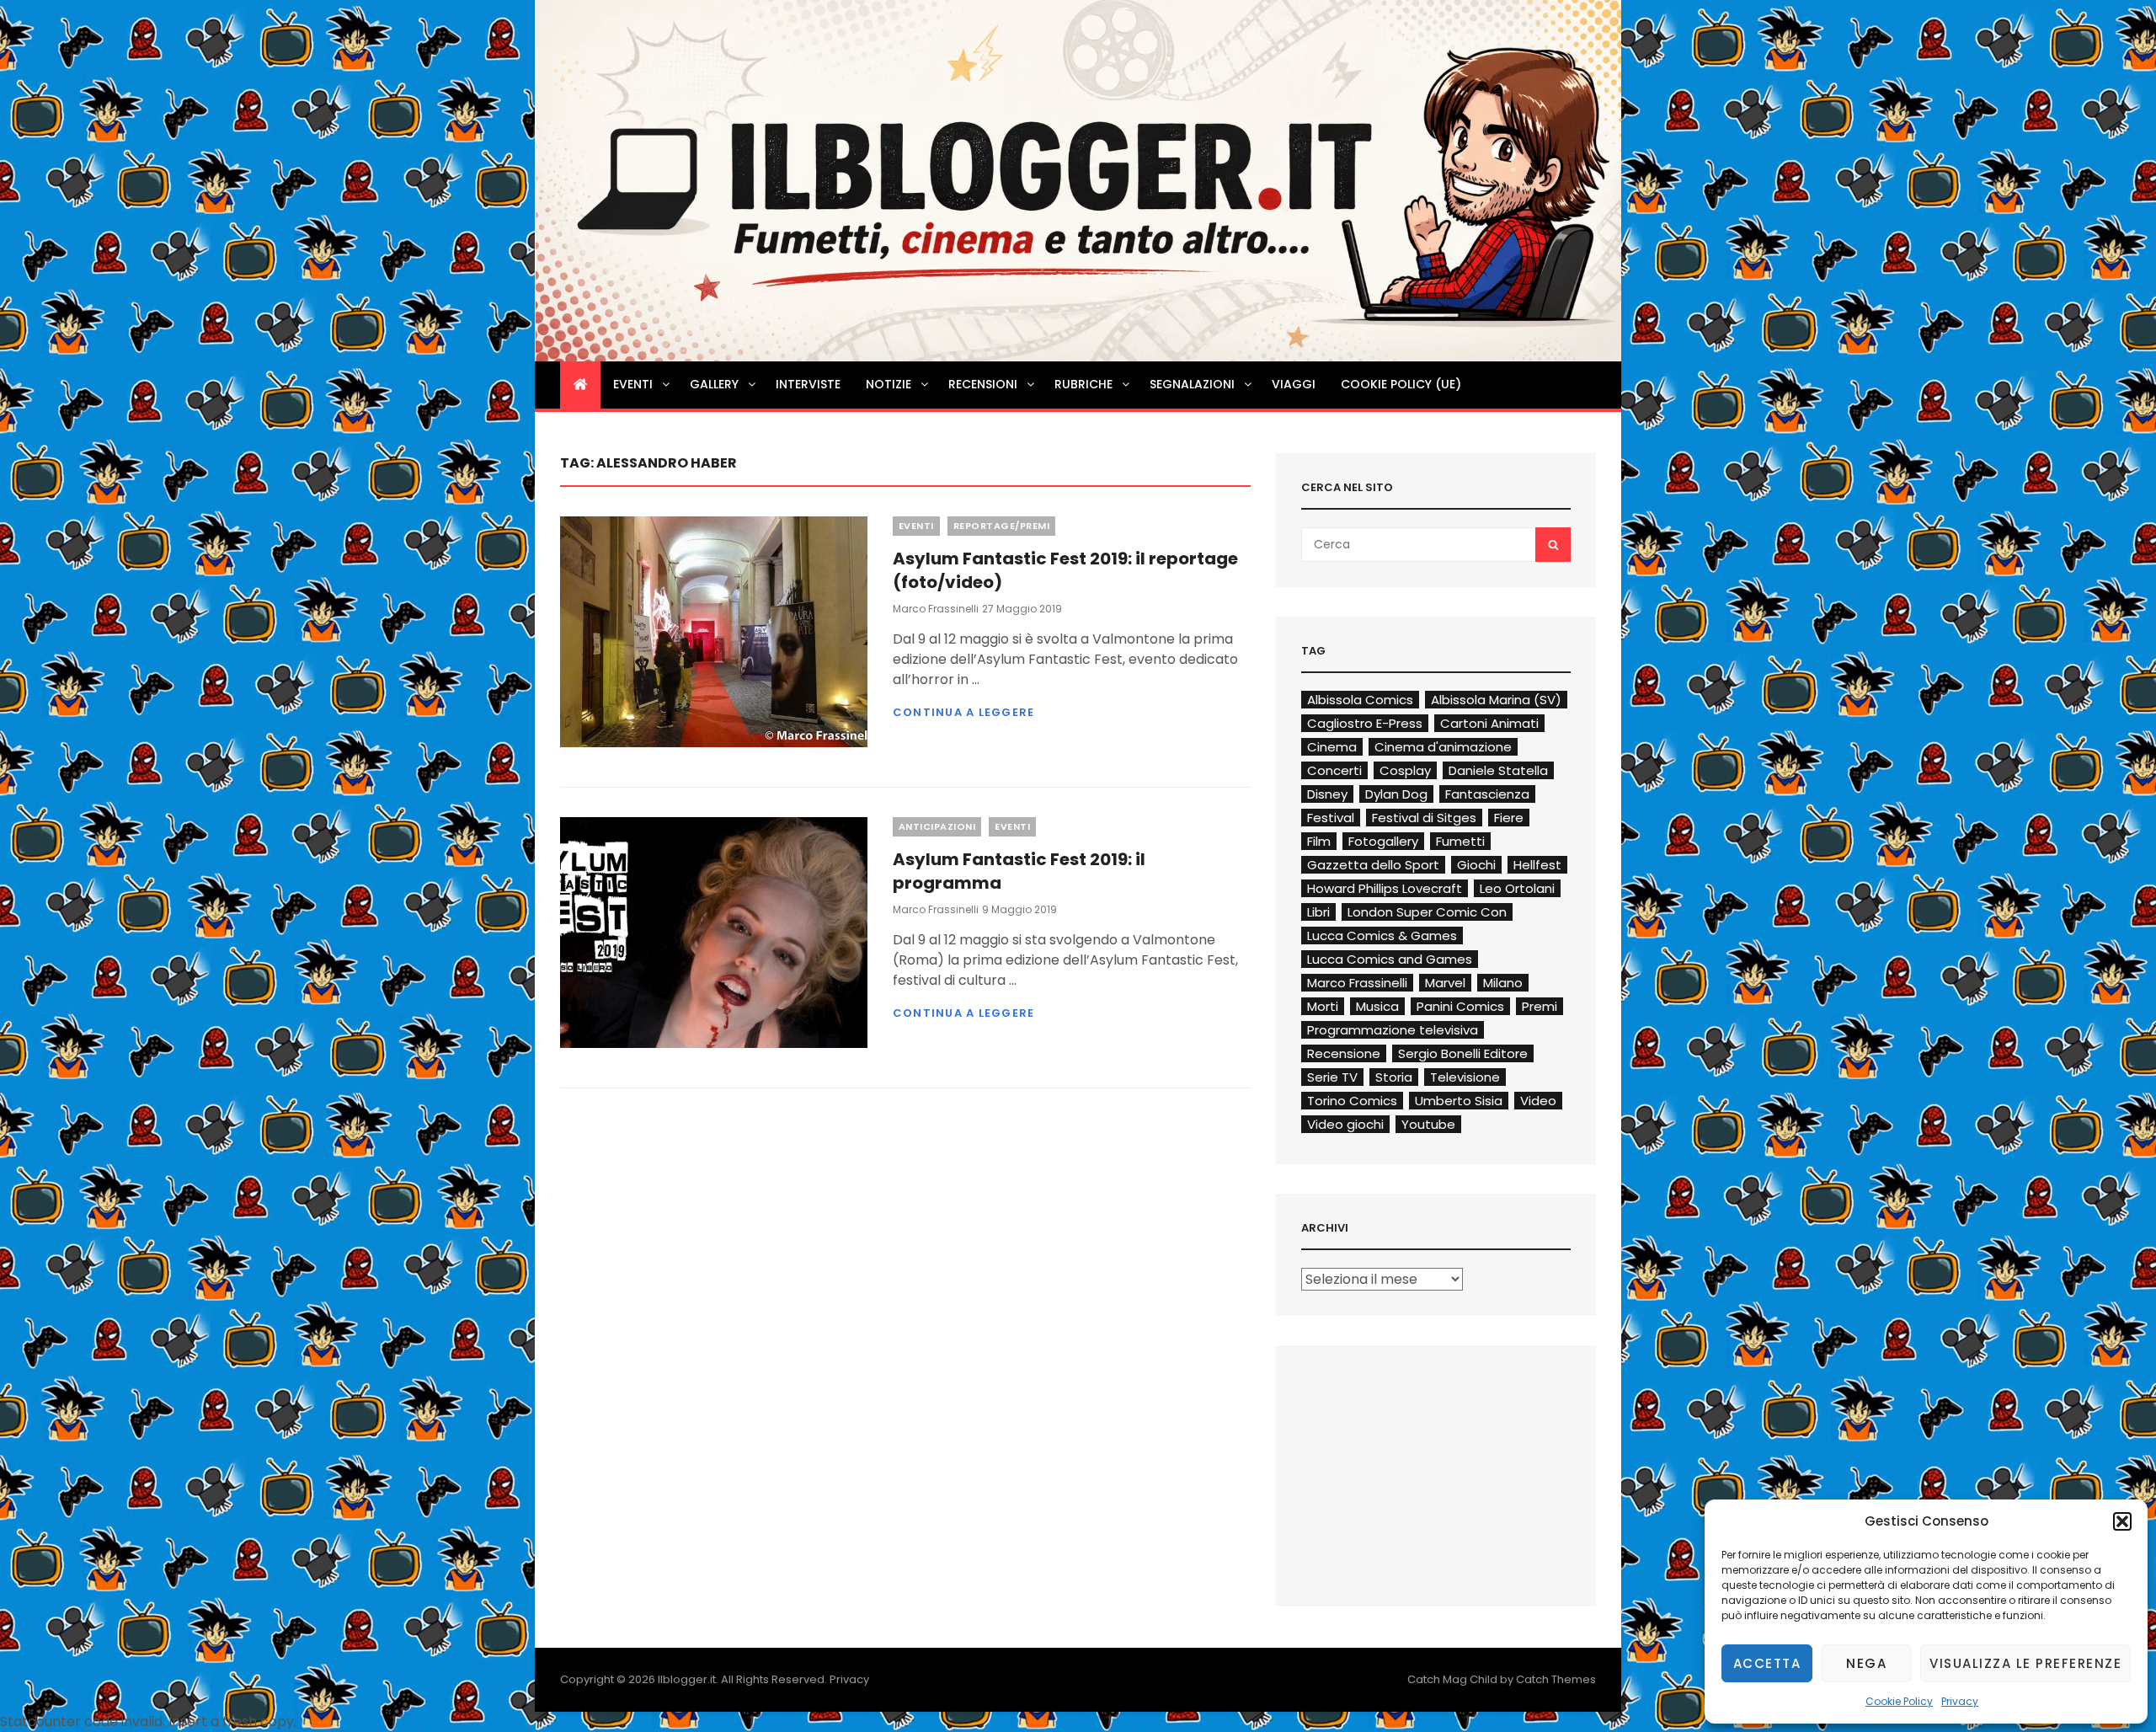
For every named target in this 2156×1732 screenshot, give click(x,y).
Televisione (1465, 1077)
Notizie (889, 384)
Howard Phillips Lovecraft (1385, 888)
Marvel (1445, 983)
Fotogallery (1383, 841)
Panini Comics (1460, 1006)
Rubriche (1083, 384)
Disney (1327, 794)
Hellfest (1537, 865)
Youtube (1428, 1124)
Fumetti (1460, 841)
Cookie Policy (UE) (1401, 384)
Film (1319, 841)
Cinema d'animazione (1443, 747)
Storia (1394, 1077)
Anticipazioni (937, 826)
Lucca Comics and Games (1390, 959)
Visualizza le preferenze (2025, 1663)
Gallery (714, 384)
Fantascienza (1487, 794)
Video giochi (1345, 1124)
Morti (1323, 1006)
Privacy (1960, 1701)
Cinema (1332, 747)
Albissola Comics (1360, 700)
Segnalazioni (1192, 384)
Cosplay (1405, 770)
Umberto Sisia (1459, 1101)
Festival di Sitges (1424, 818)
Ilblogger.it (687, 1679)
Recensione (1344, 1053)
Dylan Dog (1396, 794)
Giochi (1476, 865)
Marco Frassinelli (936, 609)
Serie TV (1332, 1077)
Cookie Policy (1899, 1701)
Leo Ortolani (1517, 888)
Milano (1503, 983)
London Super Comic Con (1427, 912)
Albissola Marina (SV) (1496, 700)
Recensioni (983, 384)
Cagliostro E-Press (1365, 723)
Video (1538, 1101)
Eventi (633, 384)
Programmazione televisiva (1393, 1030)
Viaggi (1294, 384)
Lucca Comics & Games (1382, 935)
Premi (1540, 1006)
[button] (2122, 1521)
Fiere (1509, 818)
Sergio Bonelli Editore (1463, 1053)
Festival (1331, 818)
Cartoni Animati (1489, 723)
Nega (1866, 1663)
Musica (1377, 1006)
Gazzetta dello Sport (1373, 865)
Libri (1318, 912)
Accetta (1767, 1663)
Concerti (1334, 770)
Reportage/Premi (1002, 526)
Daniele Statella (1498, 770)
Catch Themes (1556, 1679)
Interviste (808, 384)
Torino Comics (1352, 1101)
